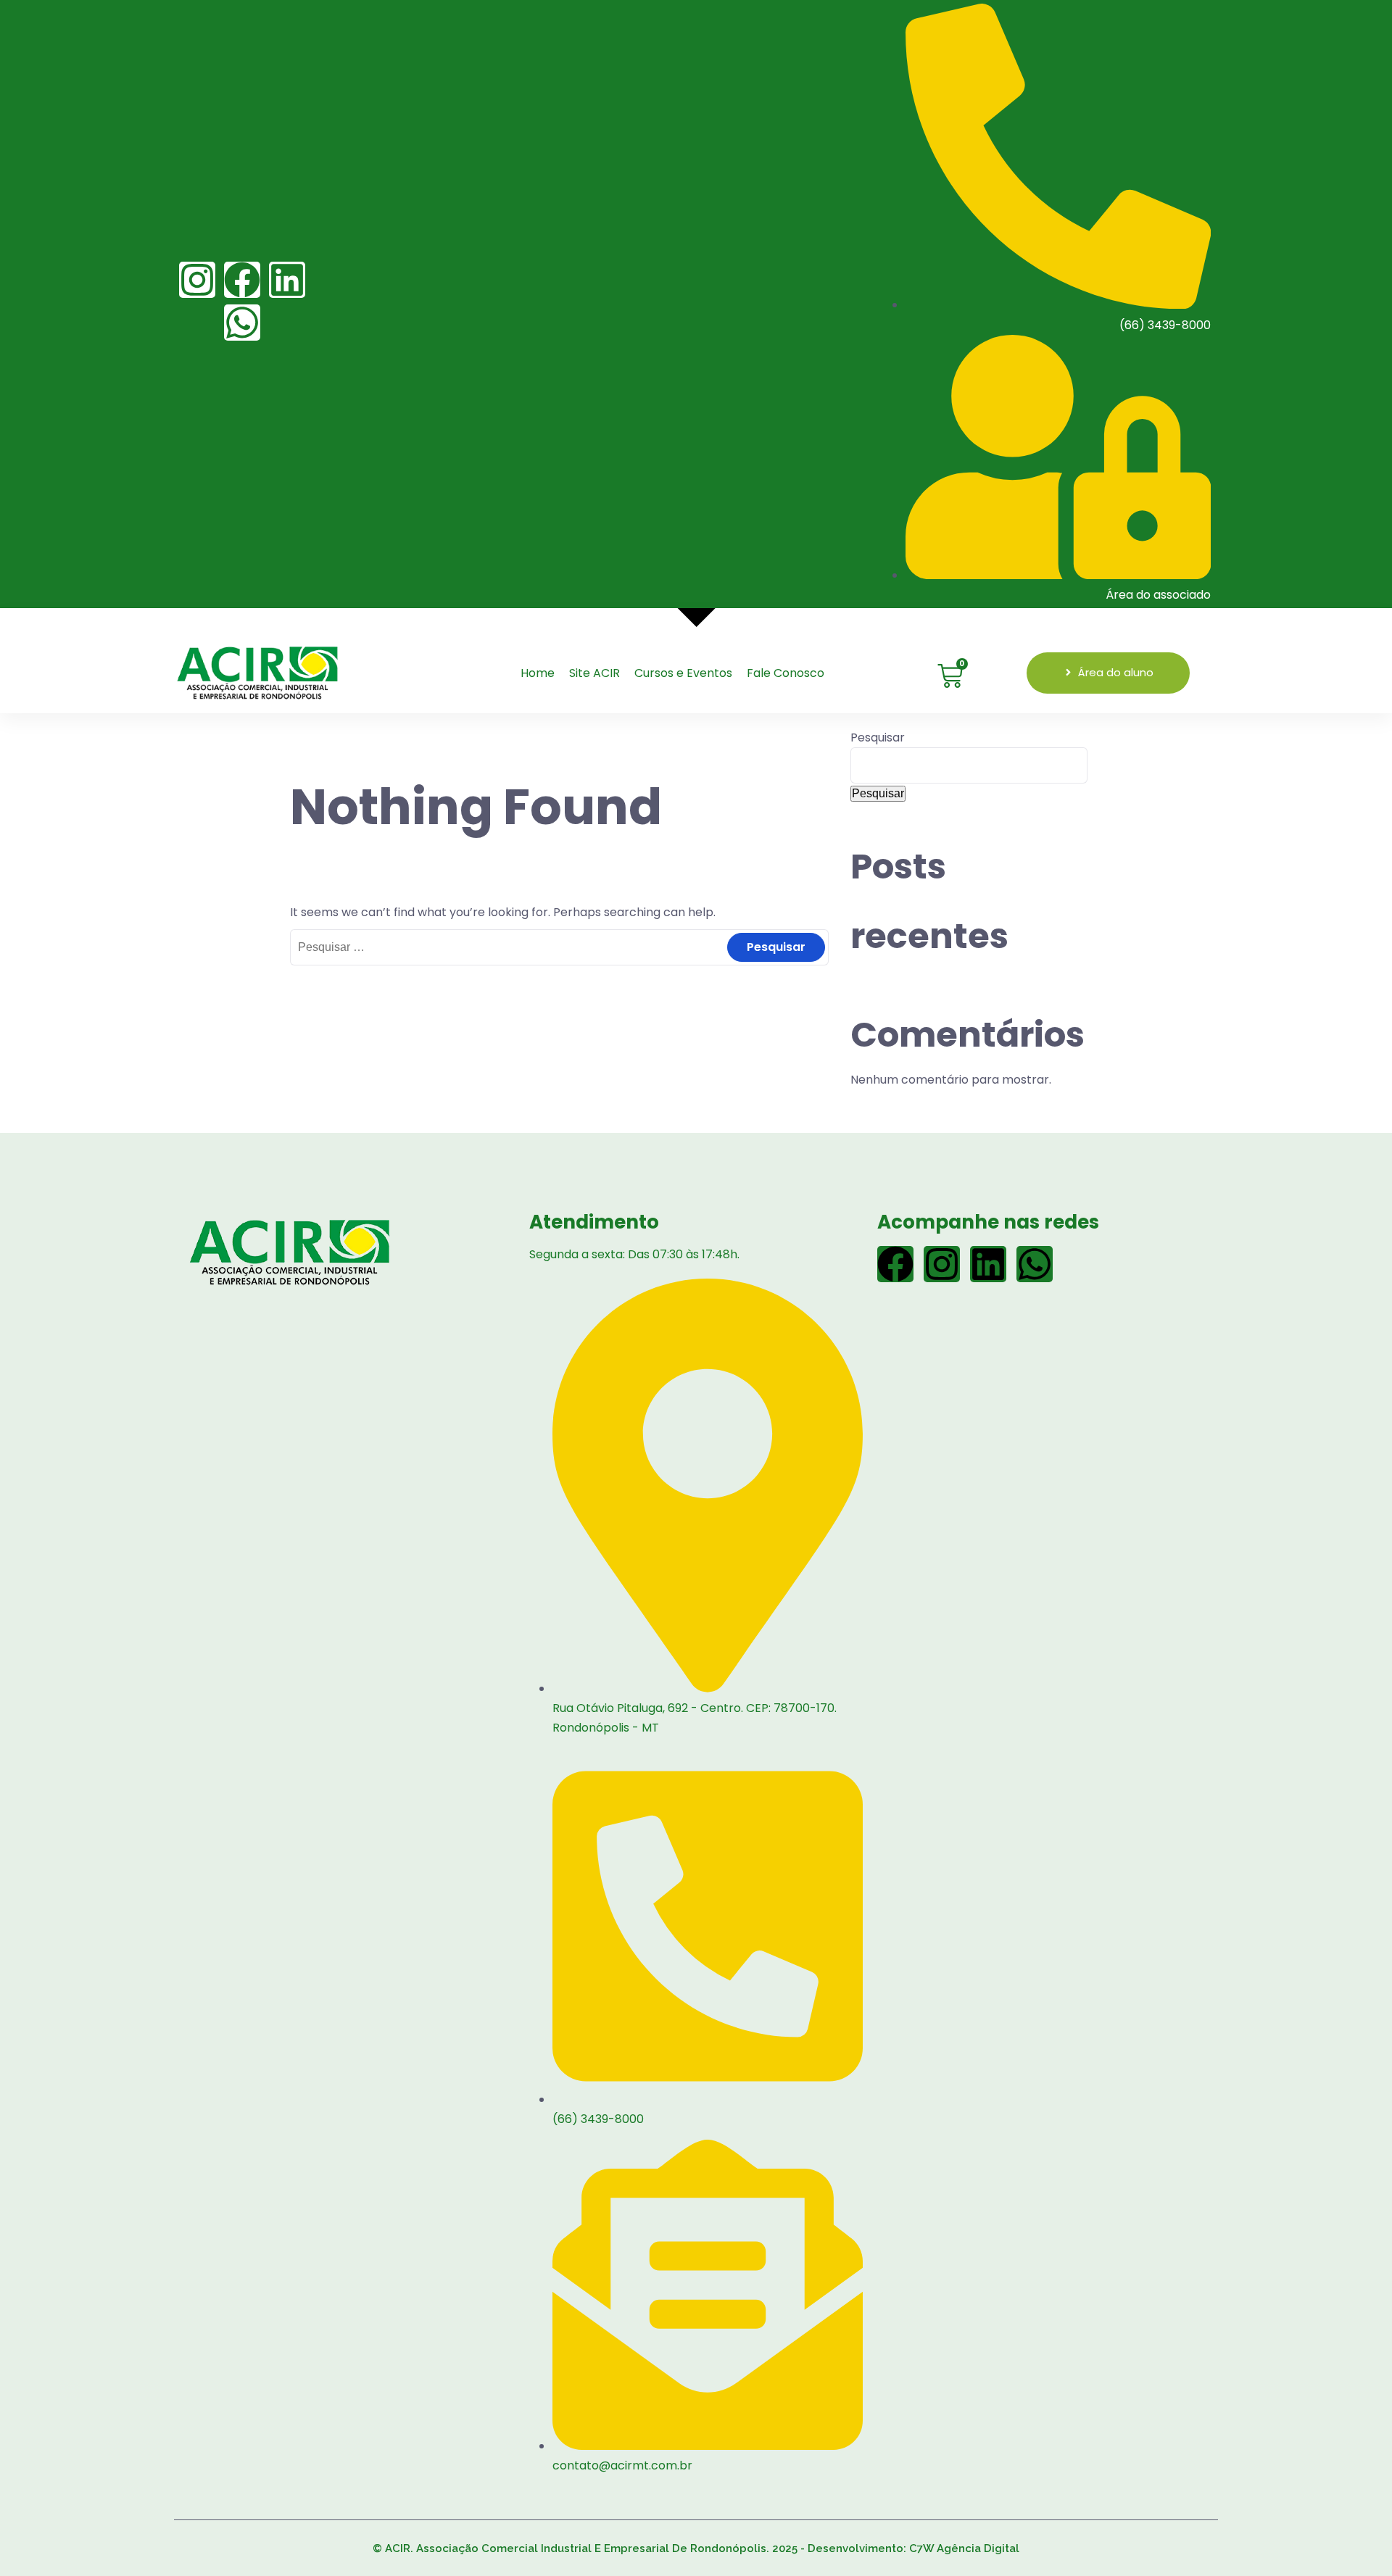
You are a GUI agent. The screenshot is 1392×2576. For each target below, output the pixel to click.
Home (538, 673)
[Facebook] (242, 280)
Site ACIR (594, 673)
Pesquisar (878, 738)
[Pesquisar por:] (559, 947)
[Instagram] (197, 280)
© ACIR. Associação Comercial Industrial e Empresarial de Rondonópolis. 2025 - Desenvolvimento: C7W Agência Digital (696, 2548)
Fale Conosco (786, 673)
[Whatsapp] (242, 323)
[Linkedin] (287, 280)
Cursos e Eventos (683, 673)
